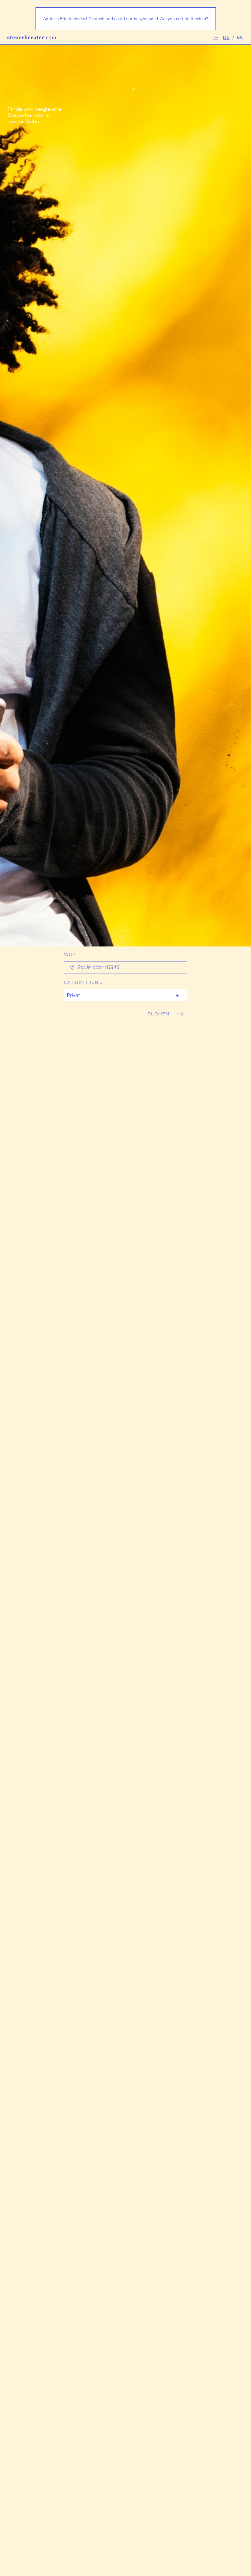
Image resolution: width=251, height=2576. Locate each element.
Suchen (159, 1014)
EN (240, 37)
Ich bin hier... (83, 982)
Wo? (70, 954)
